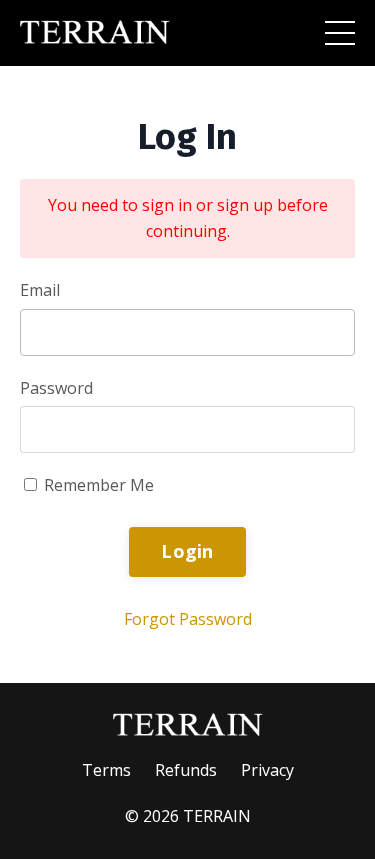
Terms (106, 770)
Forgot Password (188, 619)
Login (187, 551)
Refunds (186, 770)
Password (56, 388)
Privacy (267, 770)
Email (40, 290)
